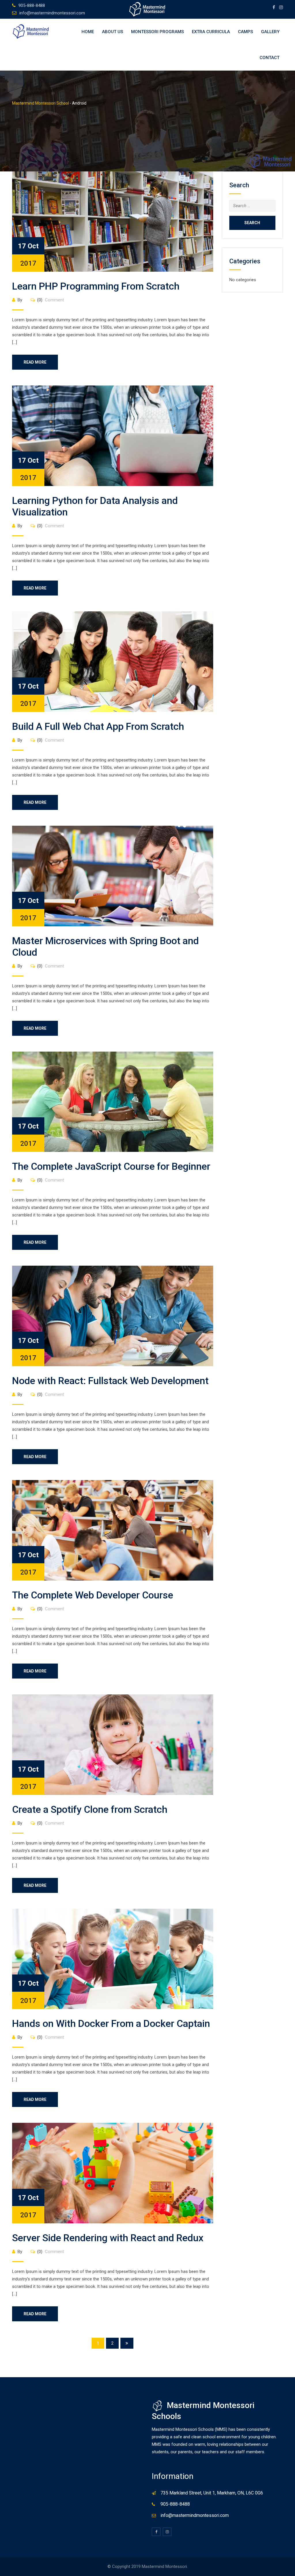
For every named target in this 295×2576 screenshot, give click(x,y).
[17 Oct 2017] (113, 221)
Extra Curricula (211, 32)
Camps (245, 32)
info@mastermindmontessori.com (52, 13)
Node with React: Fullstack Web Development (110, 1381)
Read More (35, 362)
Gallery (270, 32)
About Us (112, 32)
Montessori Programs (157, 32)
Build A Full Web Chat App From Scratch (98, 726)
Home (88, 32)
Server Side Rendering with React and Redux (108, 2238)
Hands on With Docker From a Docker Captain (111, 2023)
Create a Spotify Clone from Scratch (90, 1809)
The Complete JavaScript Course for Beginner (111, 1166)
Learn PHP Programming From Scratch (96, 286)
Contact (270, 58)
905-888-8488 (32, 5)
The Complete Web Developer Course (93, 1595)
